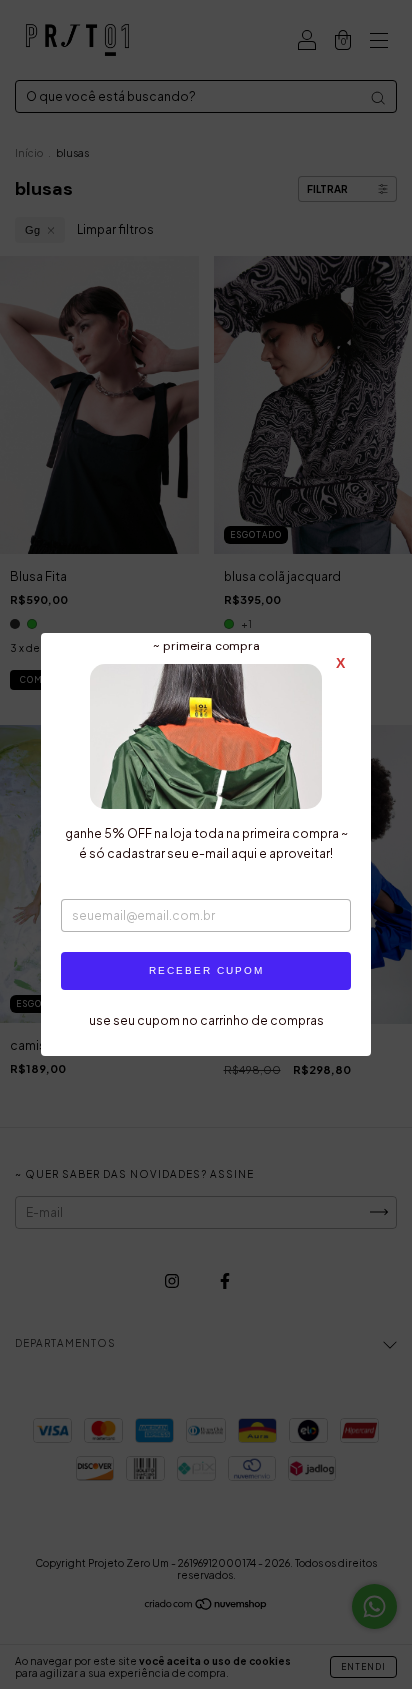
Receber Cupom (206, 970)
